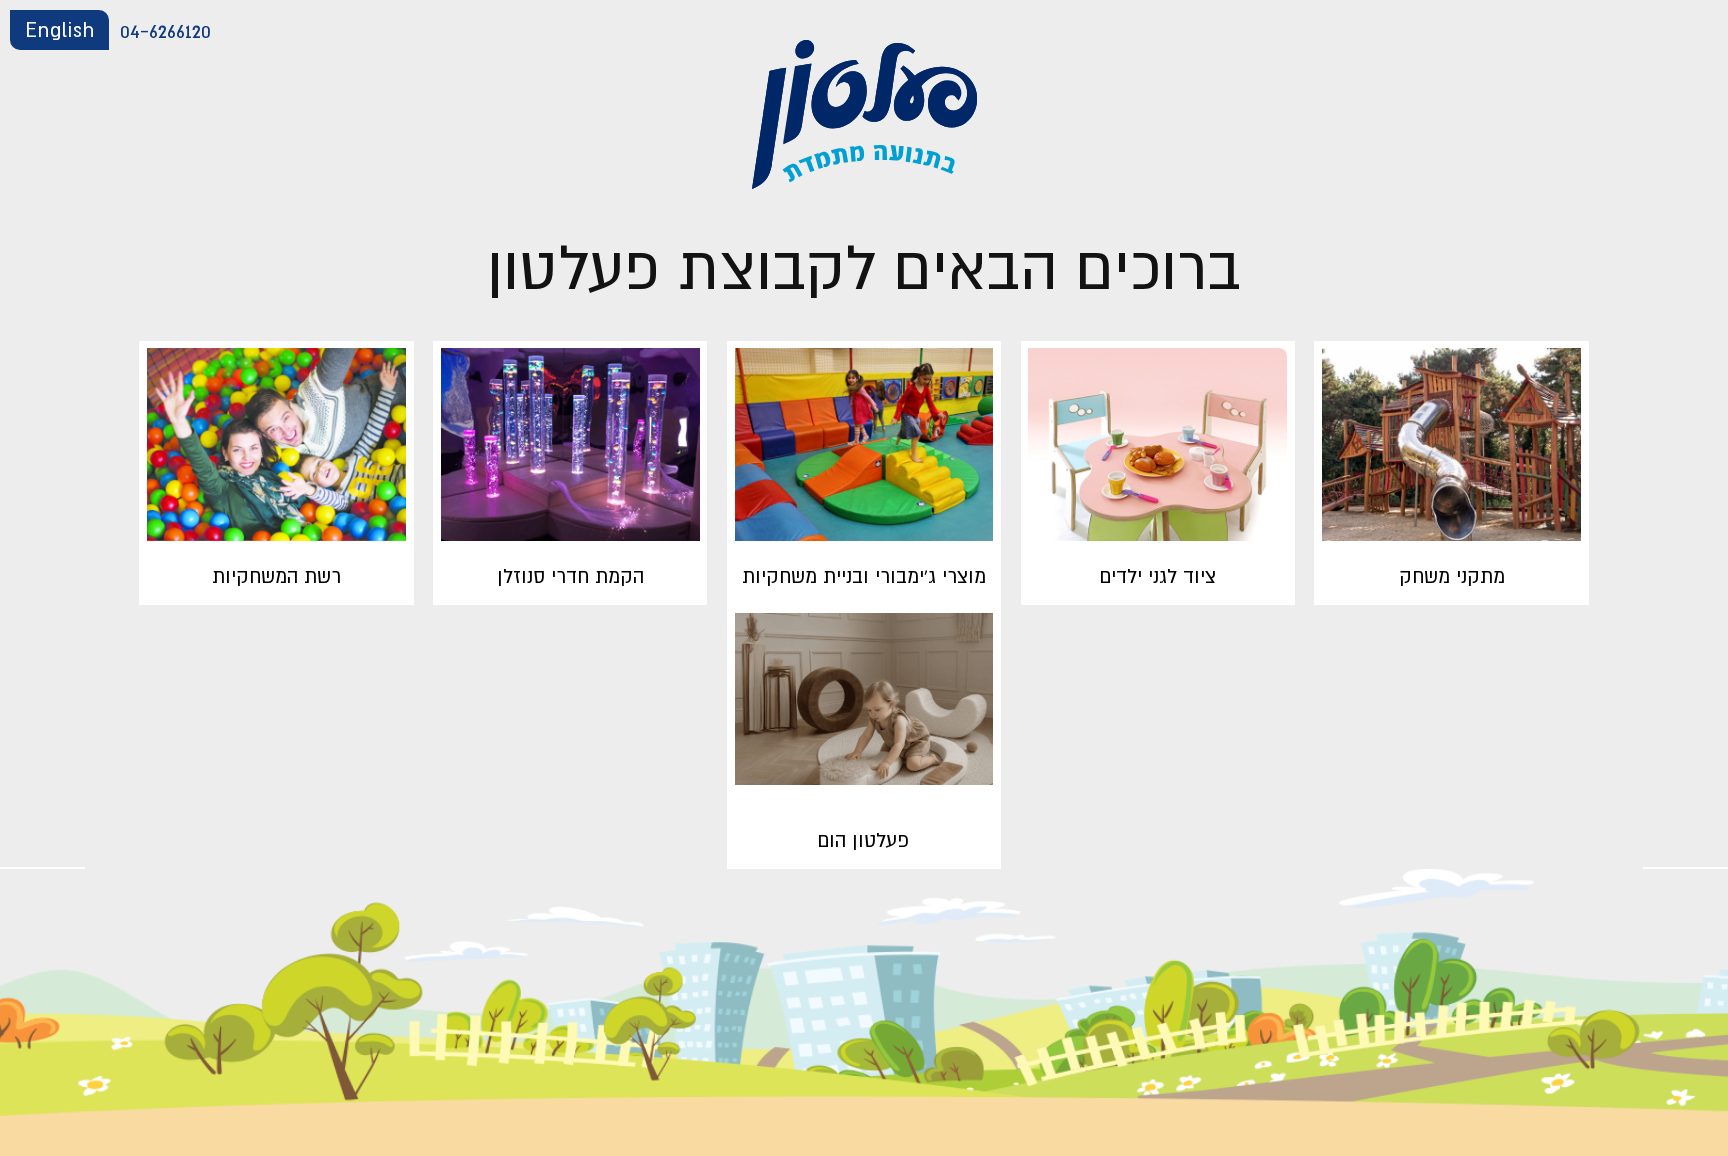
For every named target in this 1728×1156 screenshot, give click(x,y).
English (59, 29)
